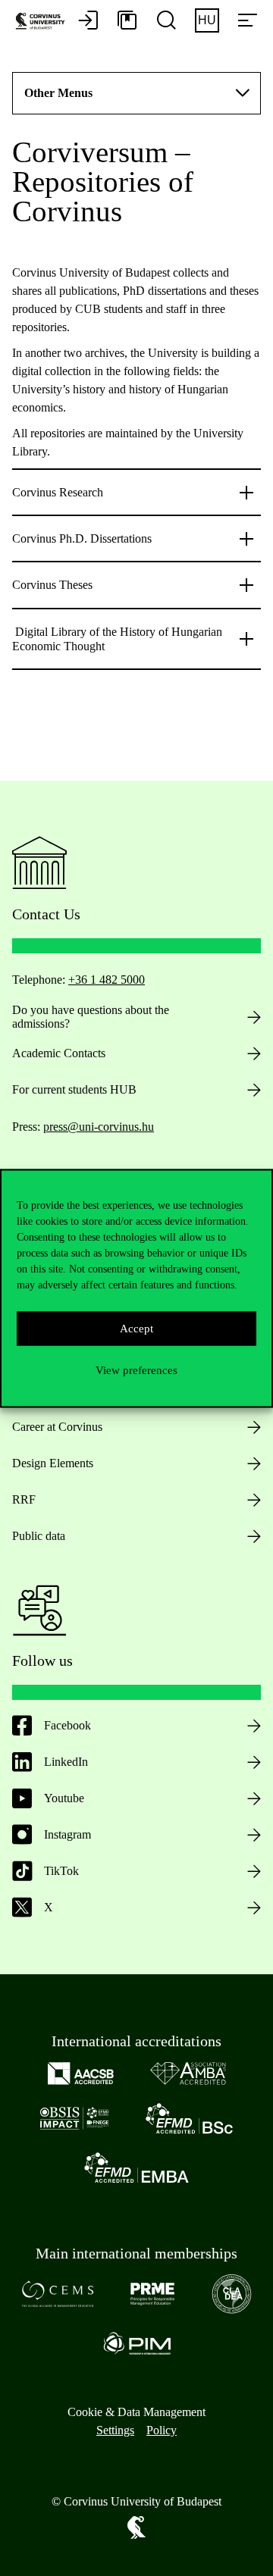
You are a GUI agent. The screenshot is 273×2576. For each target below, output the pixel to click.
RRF (24, 1499)
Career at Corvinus (57, 1427)
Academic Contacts (59, 1053)
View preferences (136, 1370)
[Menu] (247, 21)
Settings (115, 2430)
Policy (162, 2430)
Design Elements (53, 1463)
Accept (136, 1329)
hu (207, 20)
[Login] (88, 21)
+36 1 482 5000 (107, 980)
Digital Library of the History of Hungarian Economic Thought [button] (117, 639)
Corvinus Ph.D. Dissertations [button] (82, 538)
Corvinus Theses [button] (52, 585)
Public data (39, 1536)
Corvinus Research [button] (58, 492)
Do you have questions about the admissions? (91, 1017)
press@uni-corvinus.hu (99, 1127)
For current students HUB (74, 1089)
